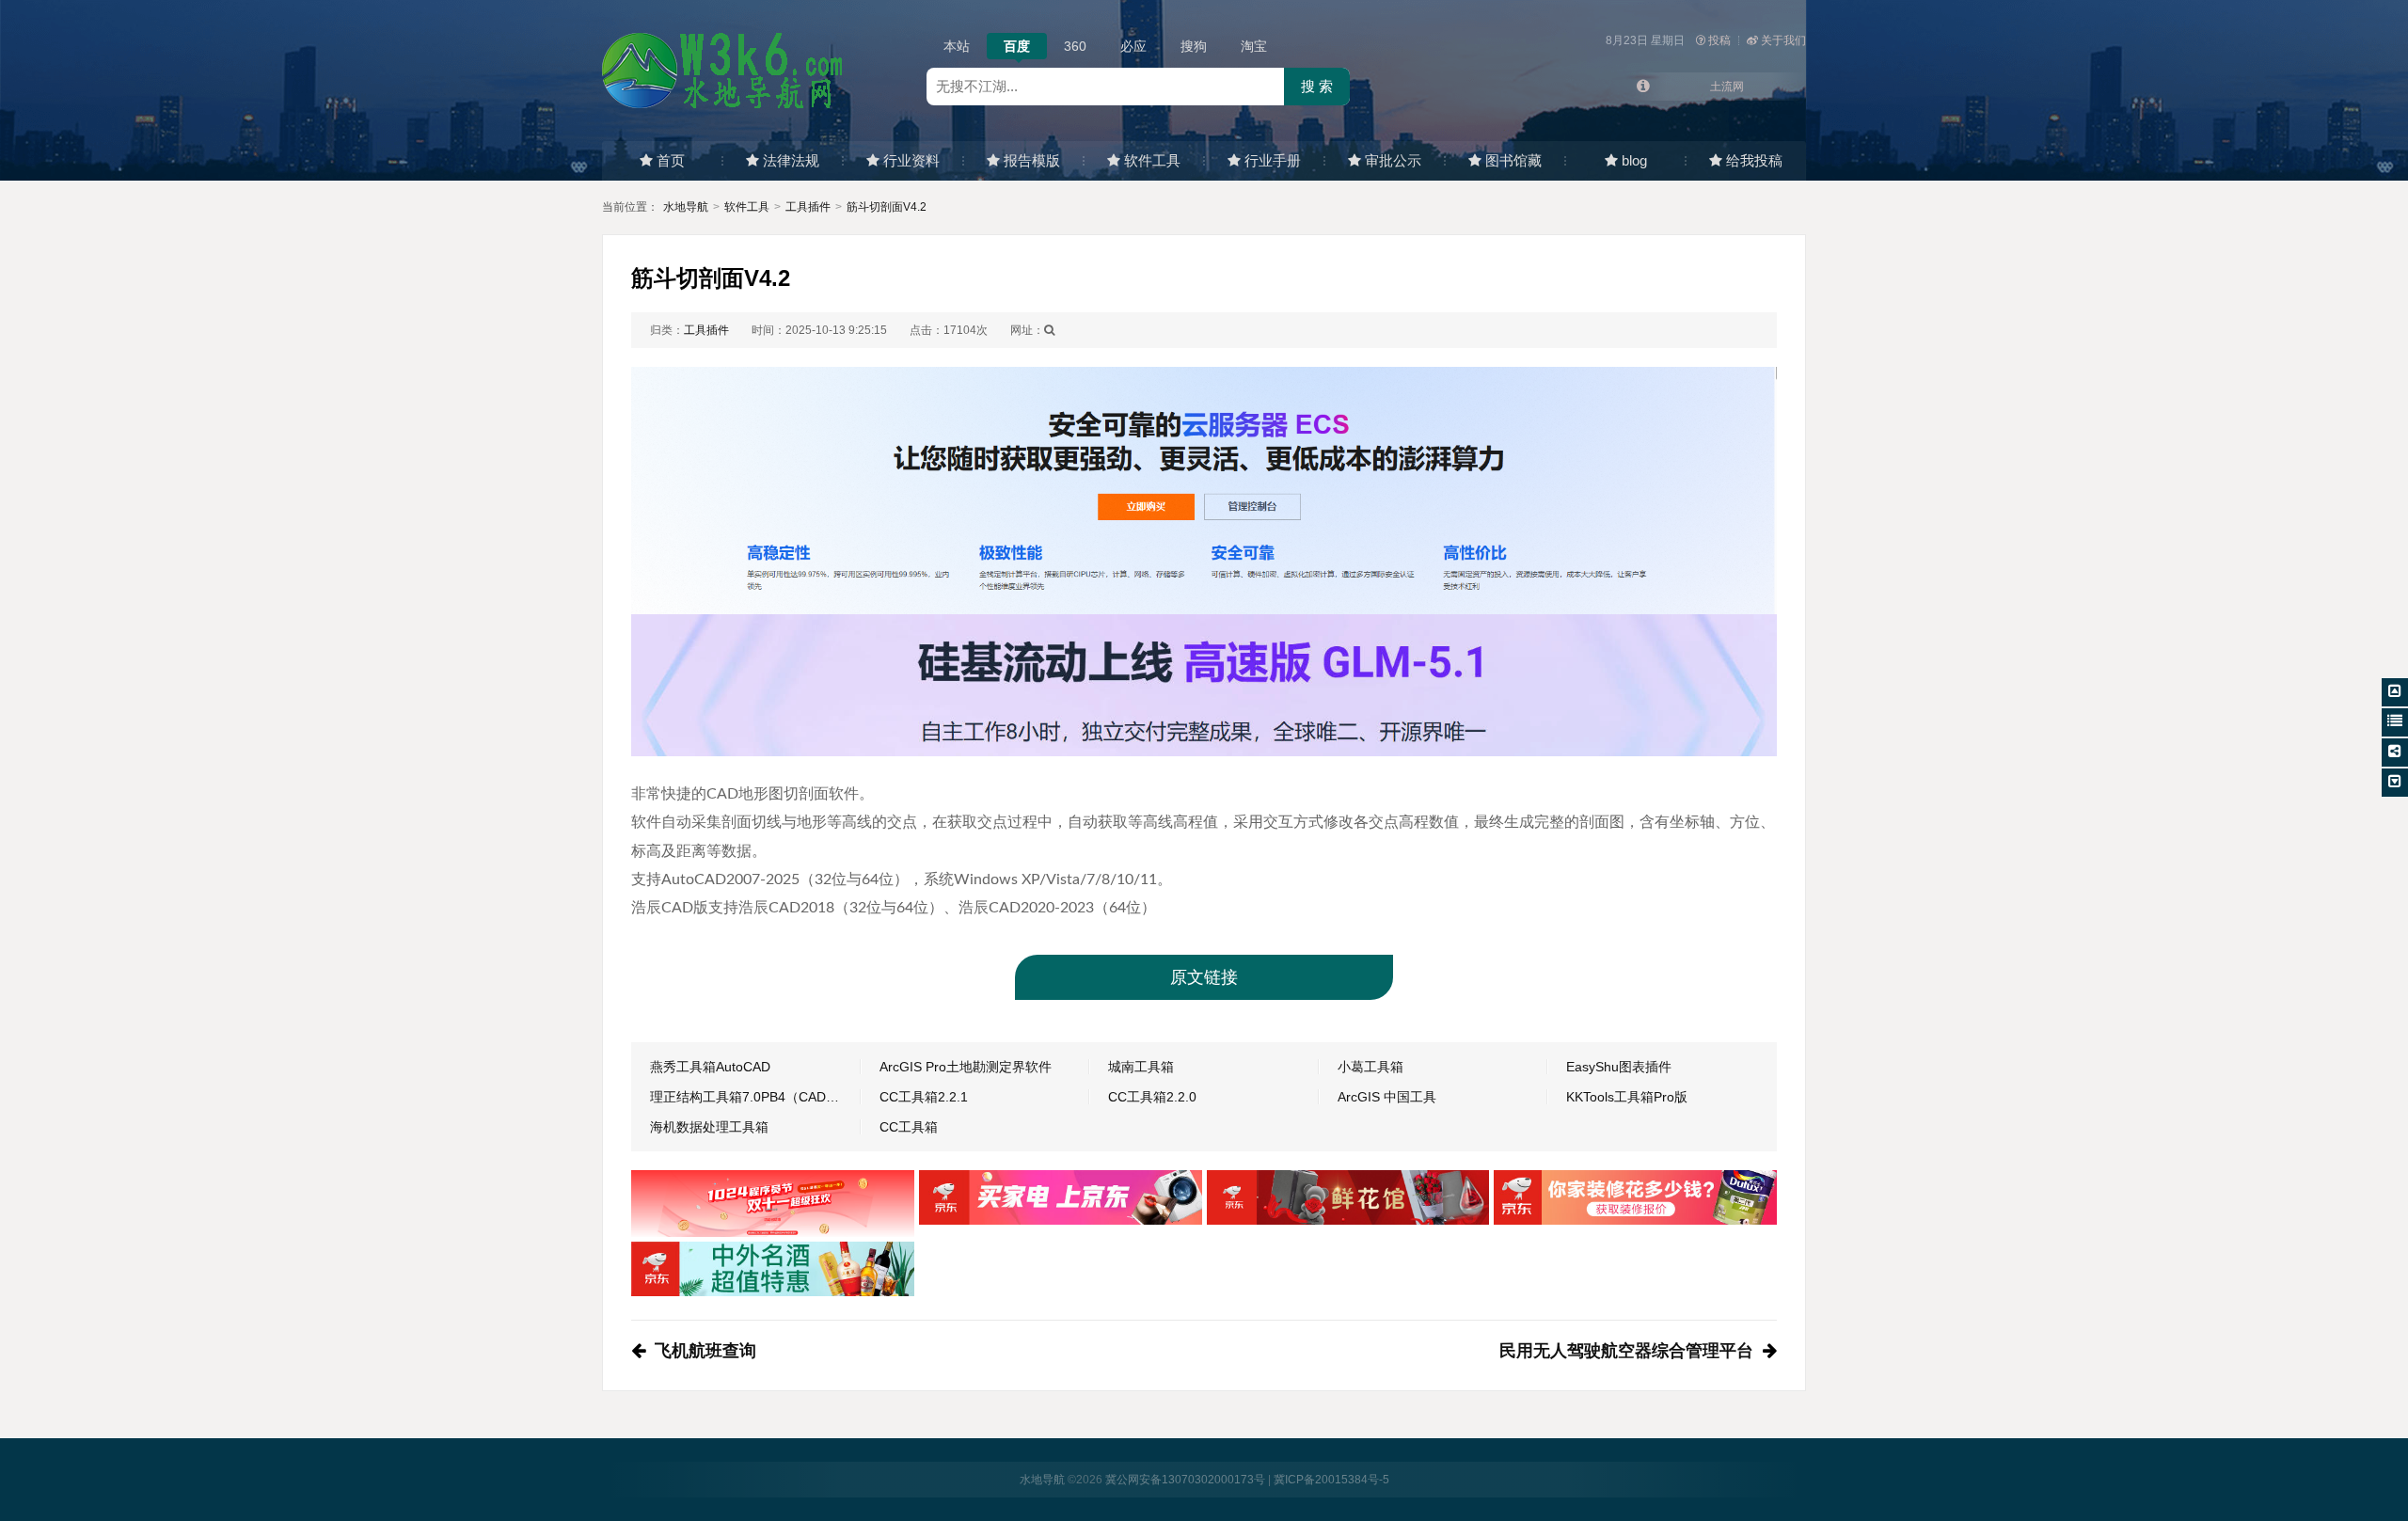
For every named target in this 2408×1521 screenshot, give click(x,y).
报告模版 (1032, 160)
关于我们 (1783, 40)
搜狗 (1194, 46)
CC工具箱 (909, 1127)
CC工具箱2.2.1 (924, 1097)
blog (1634, 160)
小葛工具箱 (1370, 1067)
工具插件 (808, 207)
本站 (957, 46)
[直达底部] (2395, 783)
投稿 (1719, 40)
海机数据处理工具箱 (709, 1127)
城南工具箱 (1141, 1067)
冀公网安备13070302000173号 (1185, 1480)
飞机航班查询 (705, 1351)
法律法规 (791, 160)
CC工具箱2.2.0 (1152, 1097)
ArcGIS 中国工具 (1387, 1097)
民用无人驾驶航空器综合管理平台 (1626, 1351)
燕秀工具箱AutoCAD (710, 1067)
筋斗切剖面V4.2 (887, 207)
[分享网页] (2395, 753)
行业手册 (1273, 160)
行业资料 (911, 160)
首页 (671, 160)
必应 (1133, 46)
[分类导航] (2395, 722)
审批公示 (1393, 160)
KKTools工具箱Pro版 (1627, 1097)
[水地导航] (724, 70)
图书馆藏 (1513, 160)
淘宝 (1254, 46)
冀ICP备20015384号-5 (1331, 1480)
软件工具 (1152, 160)
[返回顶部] (2395, 692)
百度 (1017, 46)
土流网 (1727, 87)
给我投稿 (1754, 160)
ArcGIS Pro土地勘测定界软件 (966, 1067)
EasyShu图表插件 (1619, 1067)
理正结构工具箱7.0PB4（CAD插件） (755, 1097)
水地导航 (686, 207)
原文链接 (1204, 977)
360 (1075, 46)
